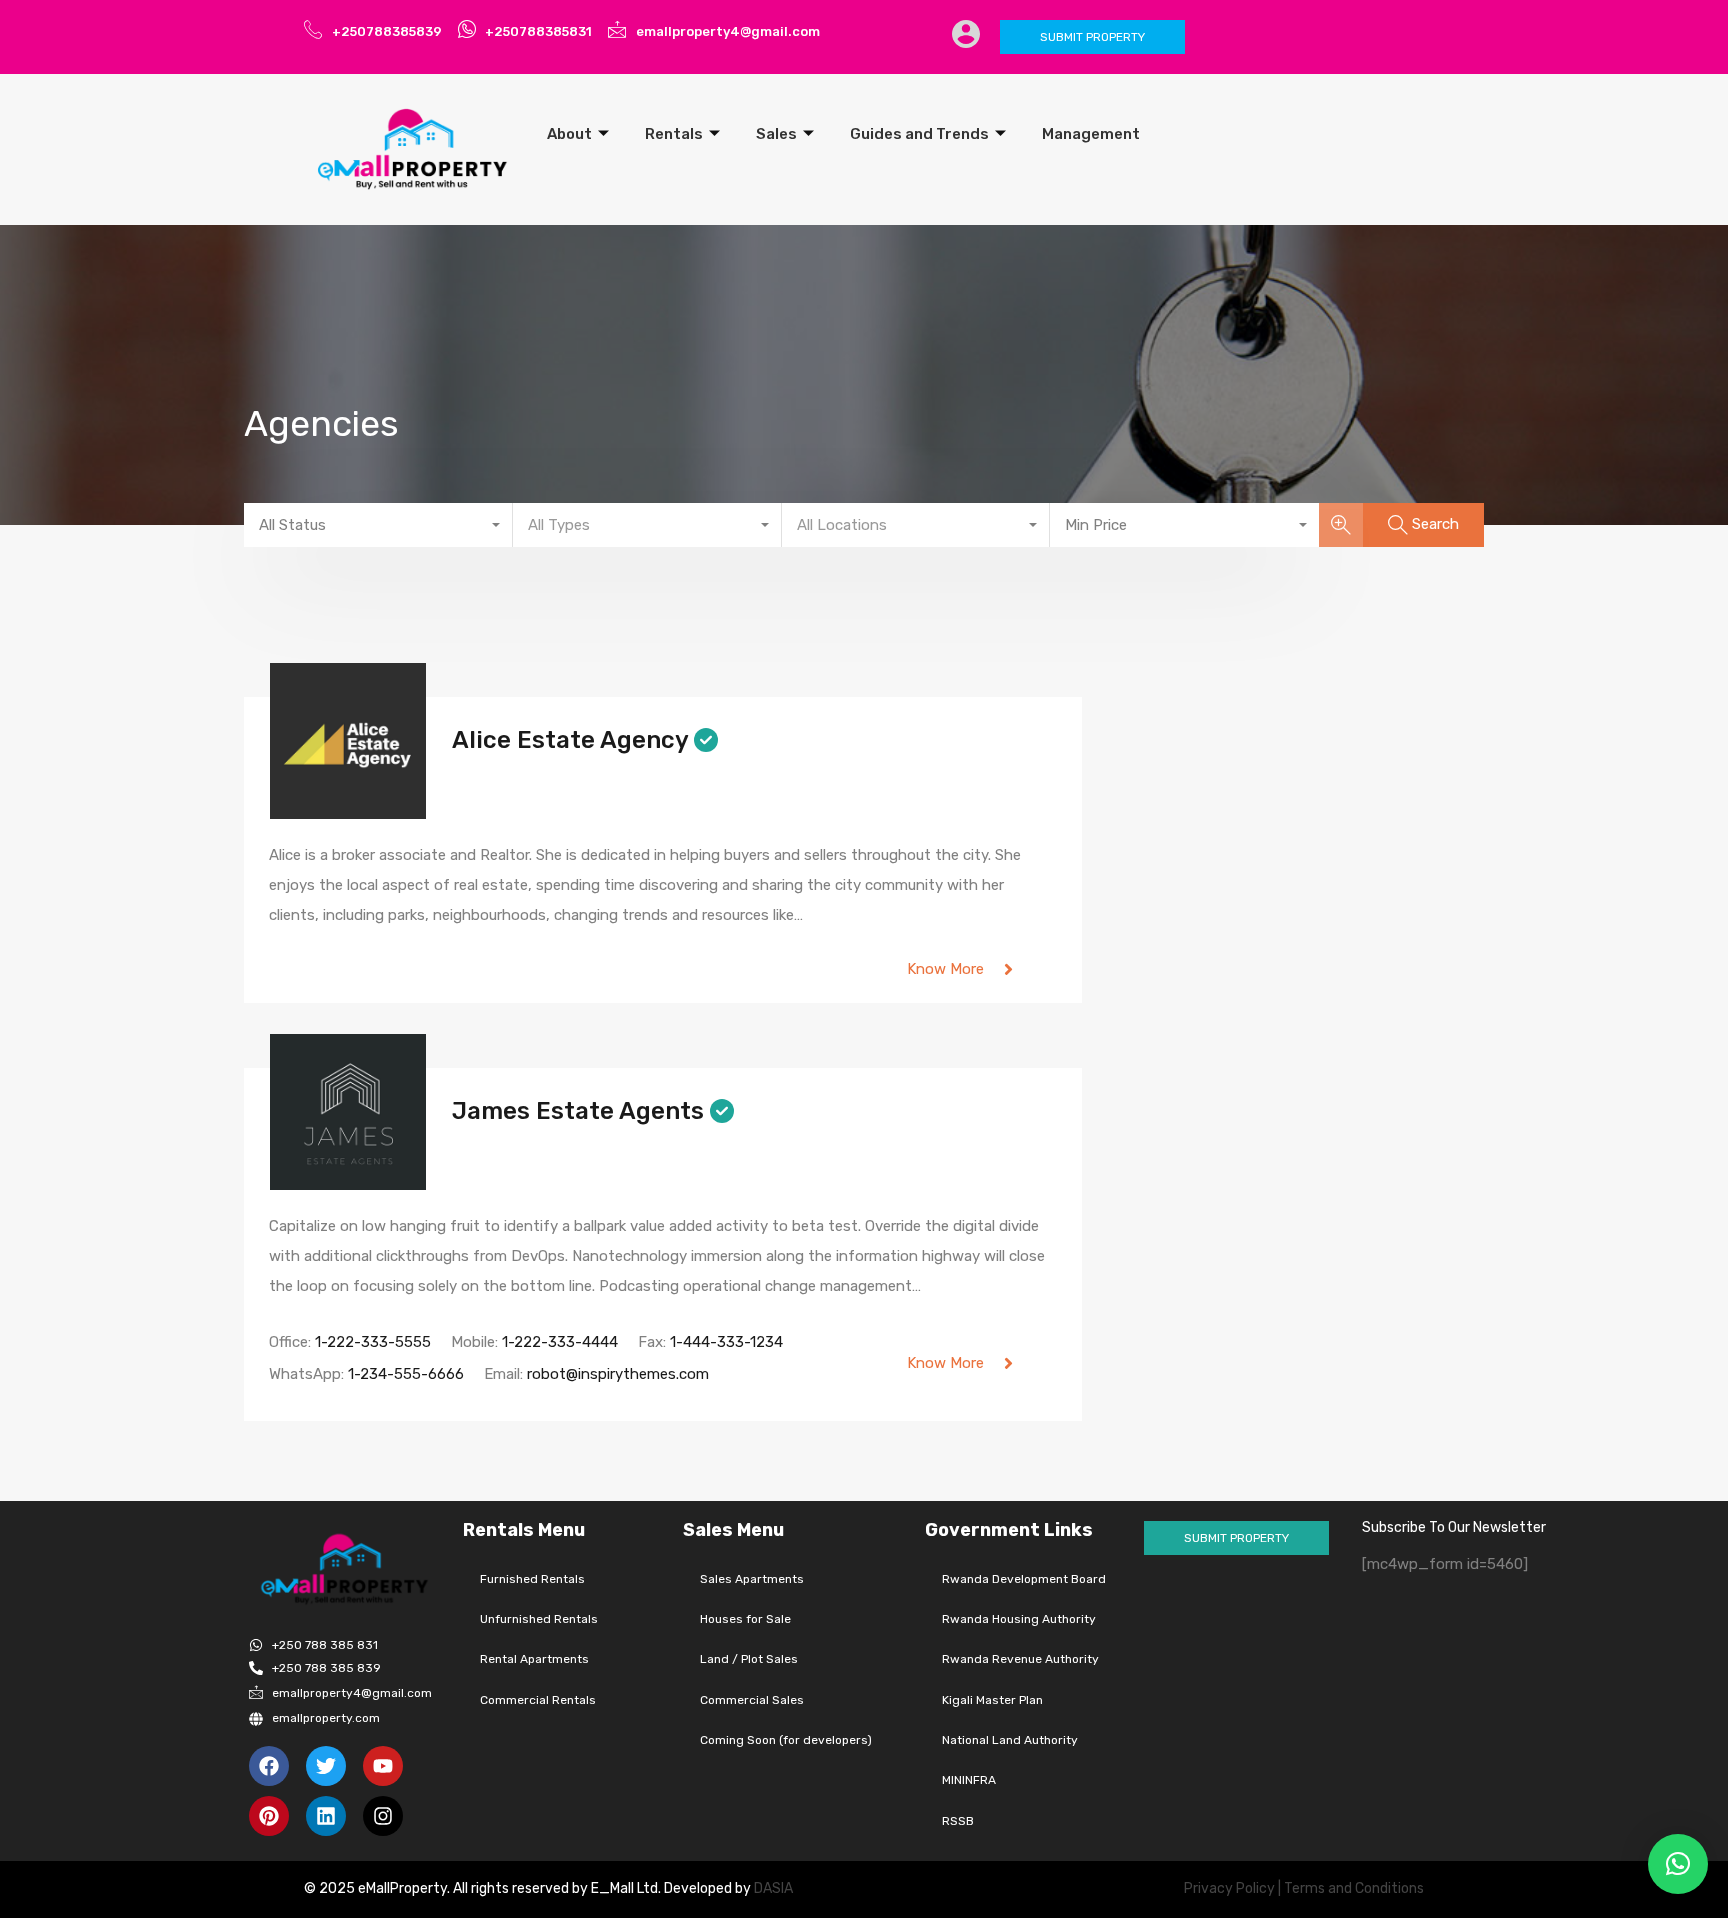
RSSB (958, 1821)
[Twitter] (326, 1766)
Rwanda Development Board (1024, 1579)
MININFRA (969, 1780)
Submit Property (1092, 37)
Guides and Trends (919, 134)
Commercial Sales (752, 1700)
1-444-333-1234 (726, 1342)
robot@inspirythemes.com (618, 1374)
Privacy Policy (1229, 1888)
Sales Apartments (752, 1579)
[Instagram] (383, 1816)
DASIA (775, 1888)
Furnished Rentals (532, 1579)
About (569, 134)
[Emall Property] (414, 149)
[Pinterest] (269, 1816)
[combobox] (378, 525)
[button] (1678, 1864)
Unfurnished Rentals (539, 1619)
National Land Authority (1010, 1740)
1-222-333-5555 (373, 1342)
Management (1091, 134)
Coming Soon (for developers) (786, 1740)
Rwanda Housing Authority (1019, 1619)
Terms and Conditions (1354, 1888)
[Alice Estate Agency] (348, 810)
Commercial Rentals (538, 1700)
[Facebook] (269, 1766)
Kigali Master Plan (992, 1700)
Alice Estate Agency (570, 740)
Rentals (674, 134)
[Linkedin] (326, 1816)
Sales (776, 134)
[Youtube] (383, 1766)
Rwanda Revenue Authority (1020, 1659)
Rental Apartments (534, 1659)
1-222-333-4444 (560, 1342)
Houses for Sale (745, 1619)
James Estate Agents (578, 1111)
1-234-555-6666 (406, 1374)
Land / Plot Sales (749, 1659)
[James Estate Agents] (348, 1181)
